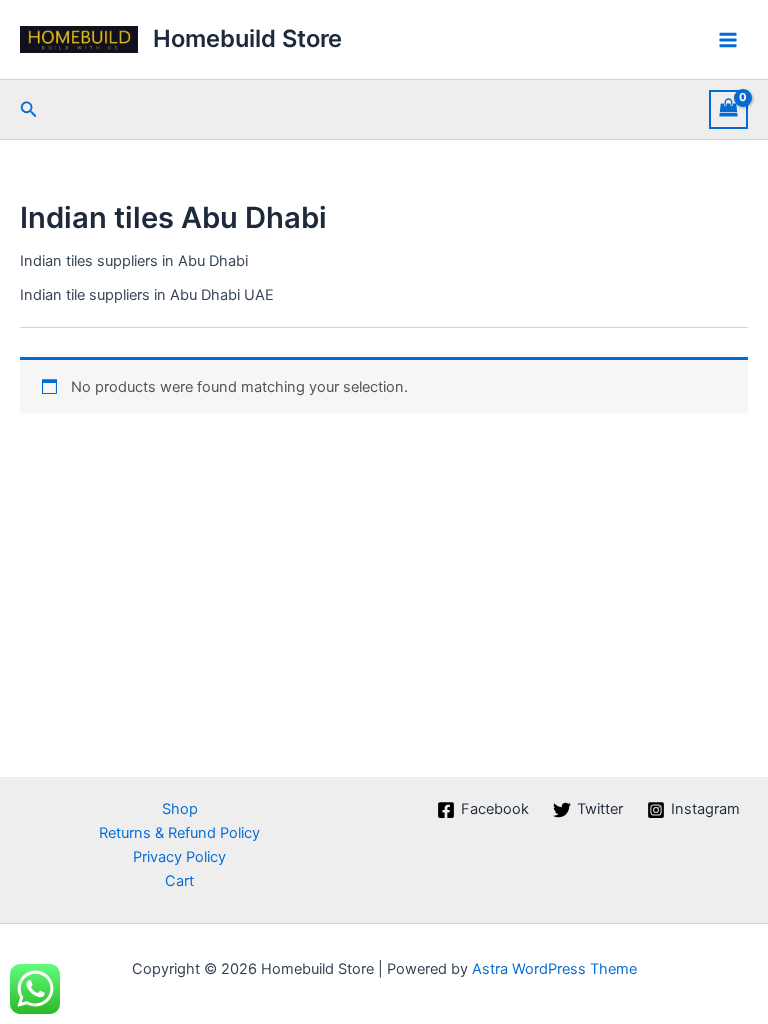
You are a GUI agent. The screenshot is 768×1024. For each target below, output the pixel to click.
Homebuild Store (247, 38)
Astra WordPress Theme (554, 969)
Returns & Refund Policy (179, 833)
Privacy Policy (179, 857)
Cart (179, 881)
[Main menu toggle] (728, 39)
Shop (180, 809)
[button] (29, 109)
